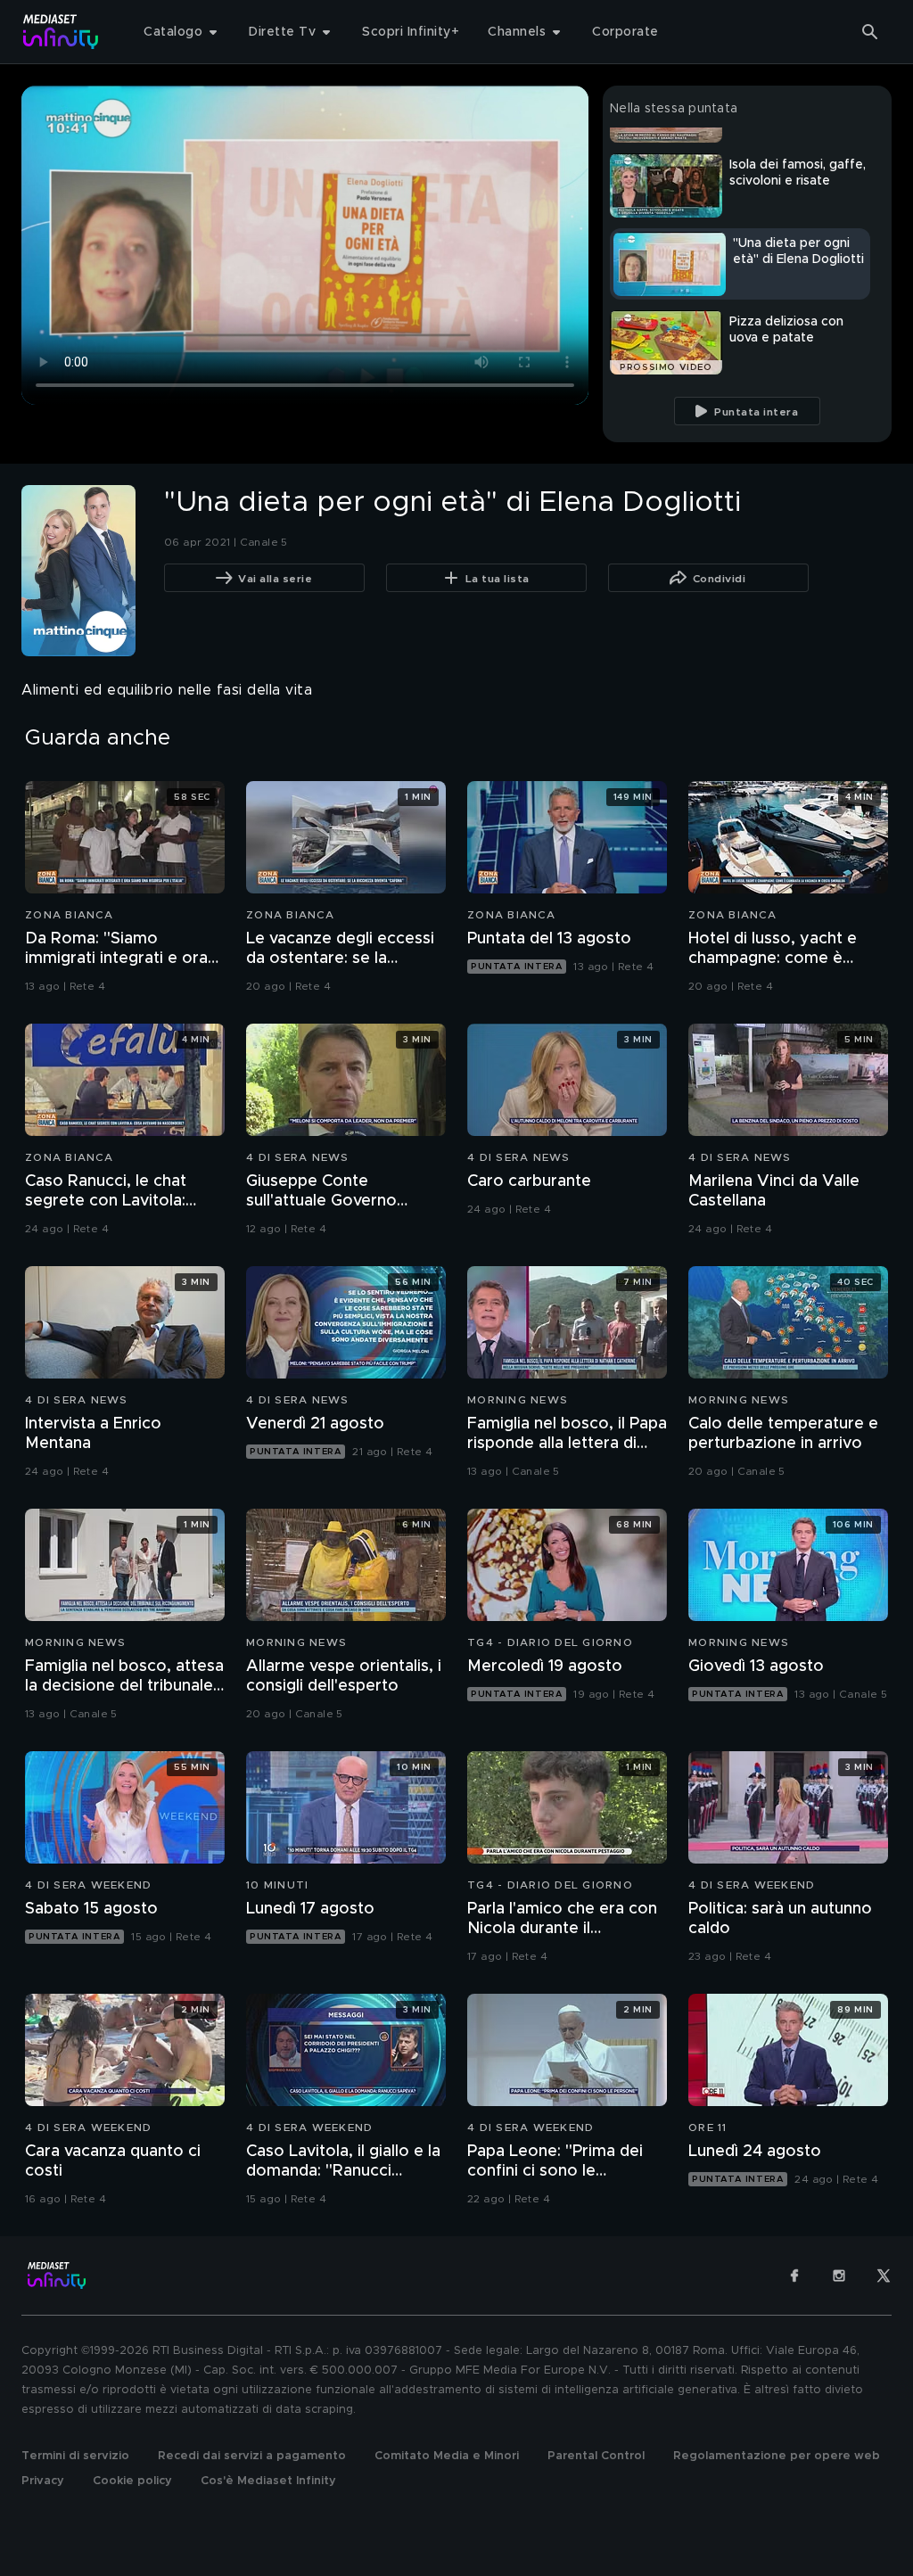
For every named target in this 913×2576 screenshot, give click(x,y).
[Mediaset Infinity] (61, 32)
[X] (884, 2276)
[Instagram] (839, 2276)
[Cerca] (870, 32)
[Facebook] (794, 2276)
